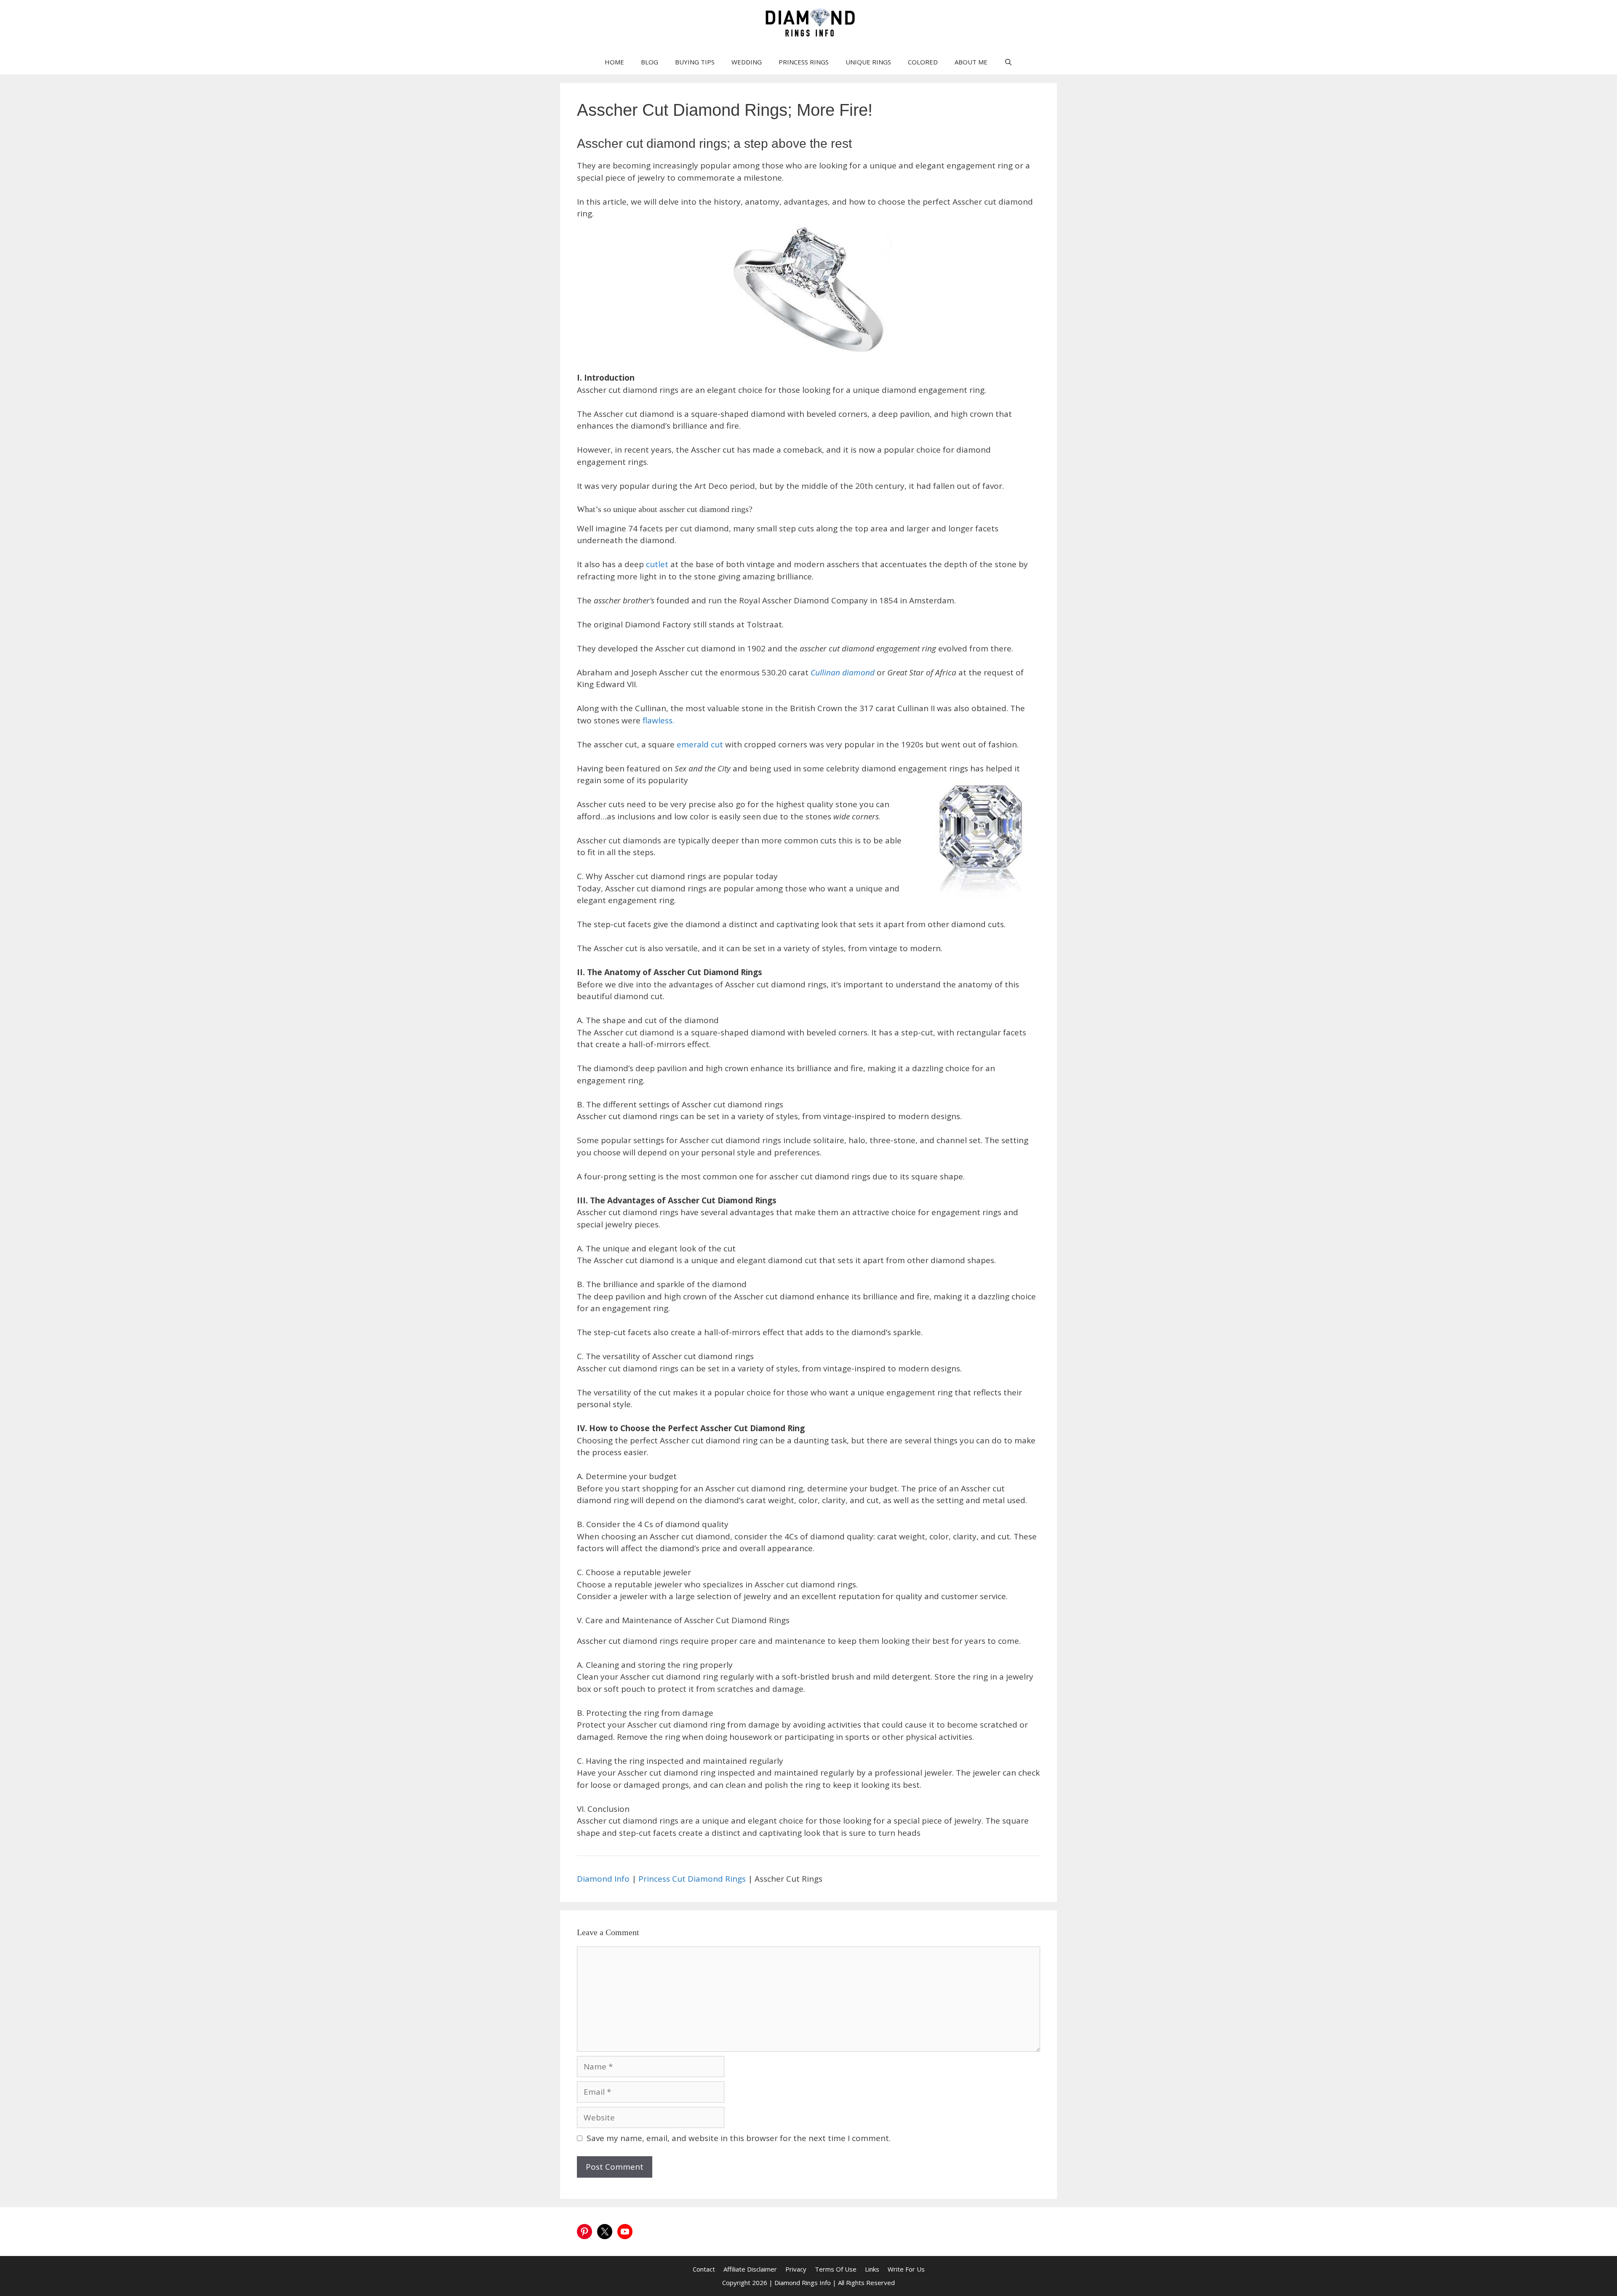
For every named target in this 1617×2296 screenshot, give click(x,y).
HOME (614, 62)
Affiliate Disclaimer (750, 2269)
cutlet (658, 564)
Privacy (796, 2269)
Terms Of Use (836, 2269)
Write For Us (906, 2269)
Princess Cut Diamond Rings (692, 1879)
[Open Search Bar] (1008, 62)
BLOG (650, 62)
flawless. (658, 720)
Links (872, 2269)
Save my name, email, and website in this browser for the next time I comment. (739, 2138)
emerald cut (701, 744)
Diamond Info (603, 1879)
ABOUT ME (971, 62)
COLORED (923, 62)
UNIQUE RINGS (868, 62)
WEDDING (747, 62)
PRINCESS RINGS (804, 62)
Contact (704, 2269)
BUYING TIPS (695, 62)
